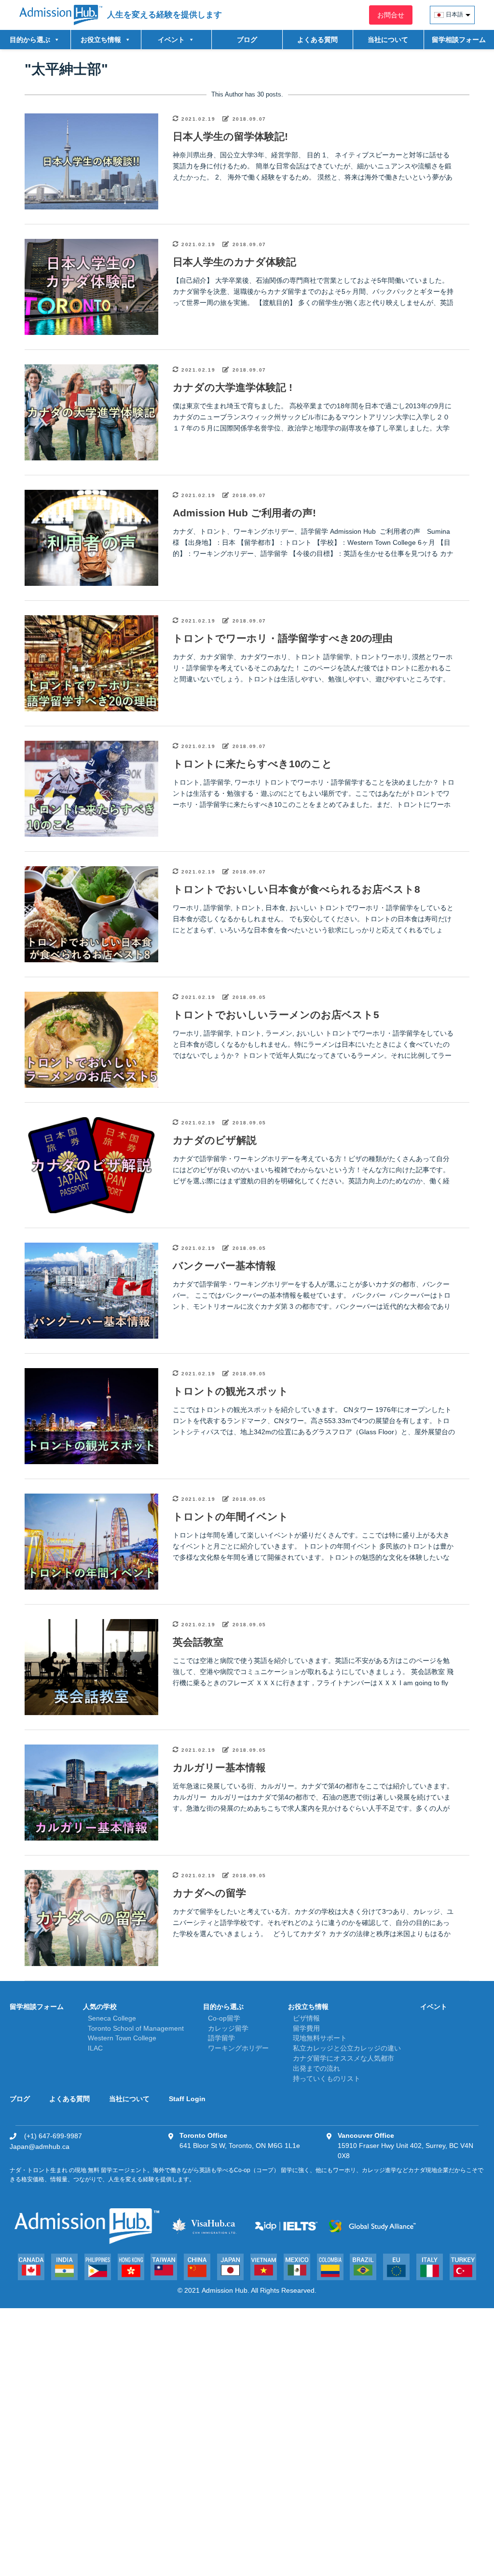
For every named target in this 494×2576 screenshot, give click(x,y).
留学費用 (306, 2028)
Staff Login (187, 2099)
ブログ (247, 40)
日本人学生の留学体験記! (230, 136)
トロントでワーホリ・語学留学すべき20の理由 (283, 638)
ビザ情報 (306, 2018)
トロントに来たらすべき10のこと (253, 764)
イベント (434, 2007)
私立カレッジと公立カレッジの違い (347, 2048)
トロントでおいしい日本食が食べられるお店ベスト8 (296, 889)
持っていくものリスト (327, 2078)
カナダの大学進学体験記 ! (233, 387)
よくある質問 (317, 40)
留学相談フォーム (459, 40)
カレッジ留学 (228, 2028)
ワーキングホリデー (238, 2048)
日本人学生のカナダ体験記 (234, 262)
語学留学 (221, 2038)
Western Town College (122, 2038)
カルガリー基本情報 (219, 1767)
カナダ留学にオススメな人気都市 (343, 2058)
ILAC (95, 2048)
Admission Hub (225, 2290)
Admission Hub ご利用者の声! (244, 513)
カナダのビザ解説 (215, 1140)
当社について (388, 40)
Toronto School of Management (136, 2028)
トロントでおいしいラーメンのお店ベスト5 (276, 1015)
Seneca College (112, 2018)
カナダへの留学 (209, 1893)
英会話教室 (198, 1642)
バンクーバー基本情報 (224, 1266)
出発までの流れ (316, 2068)
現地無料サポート (320, 2038)
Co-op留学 (224, 2018)
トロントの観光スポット (231, 1391)
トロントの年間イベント (231, 1517)
